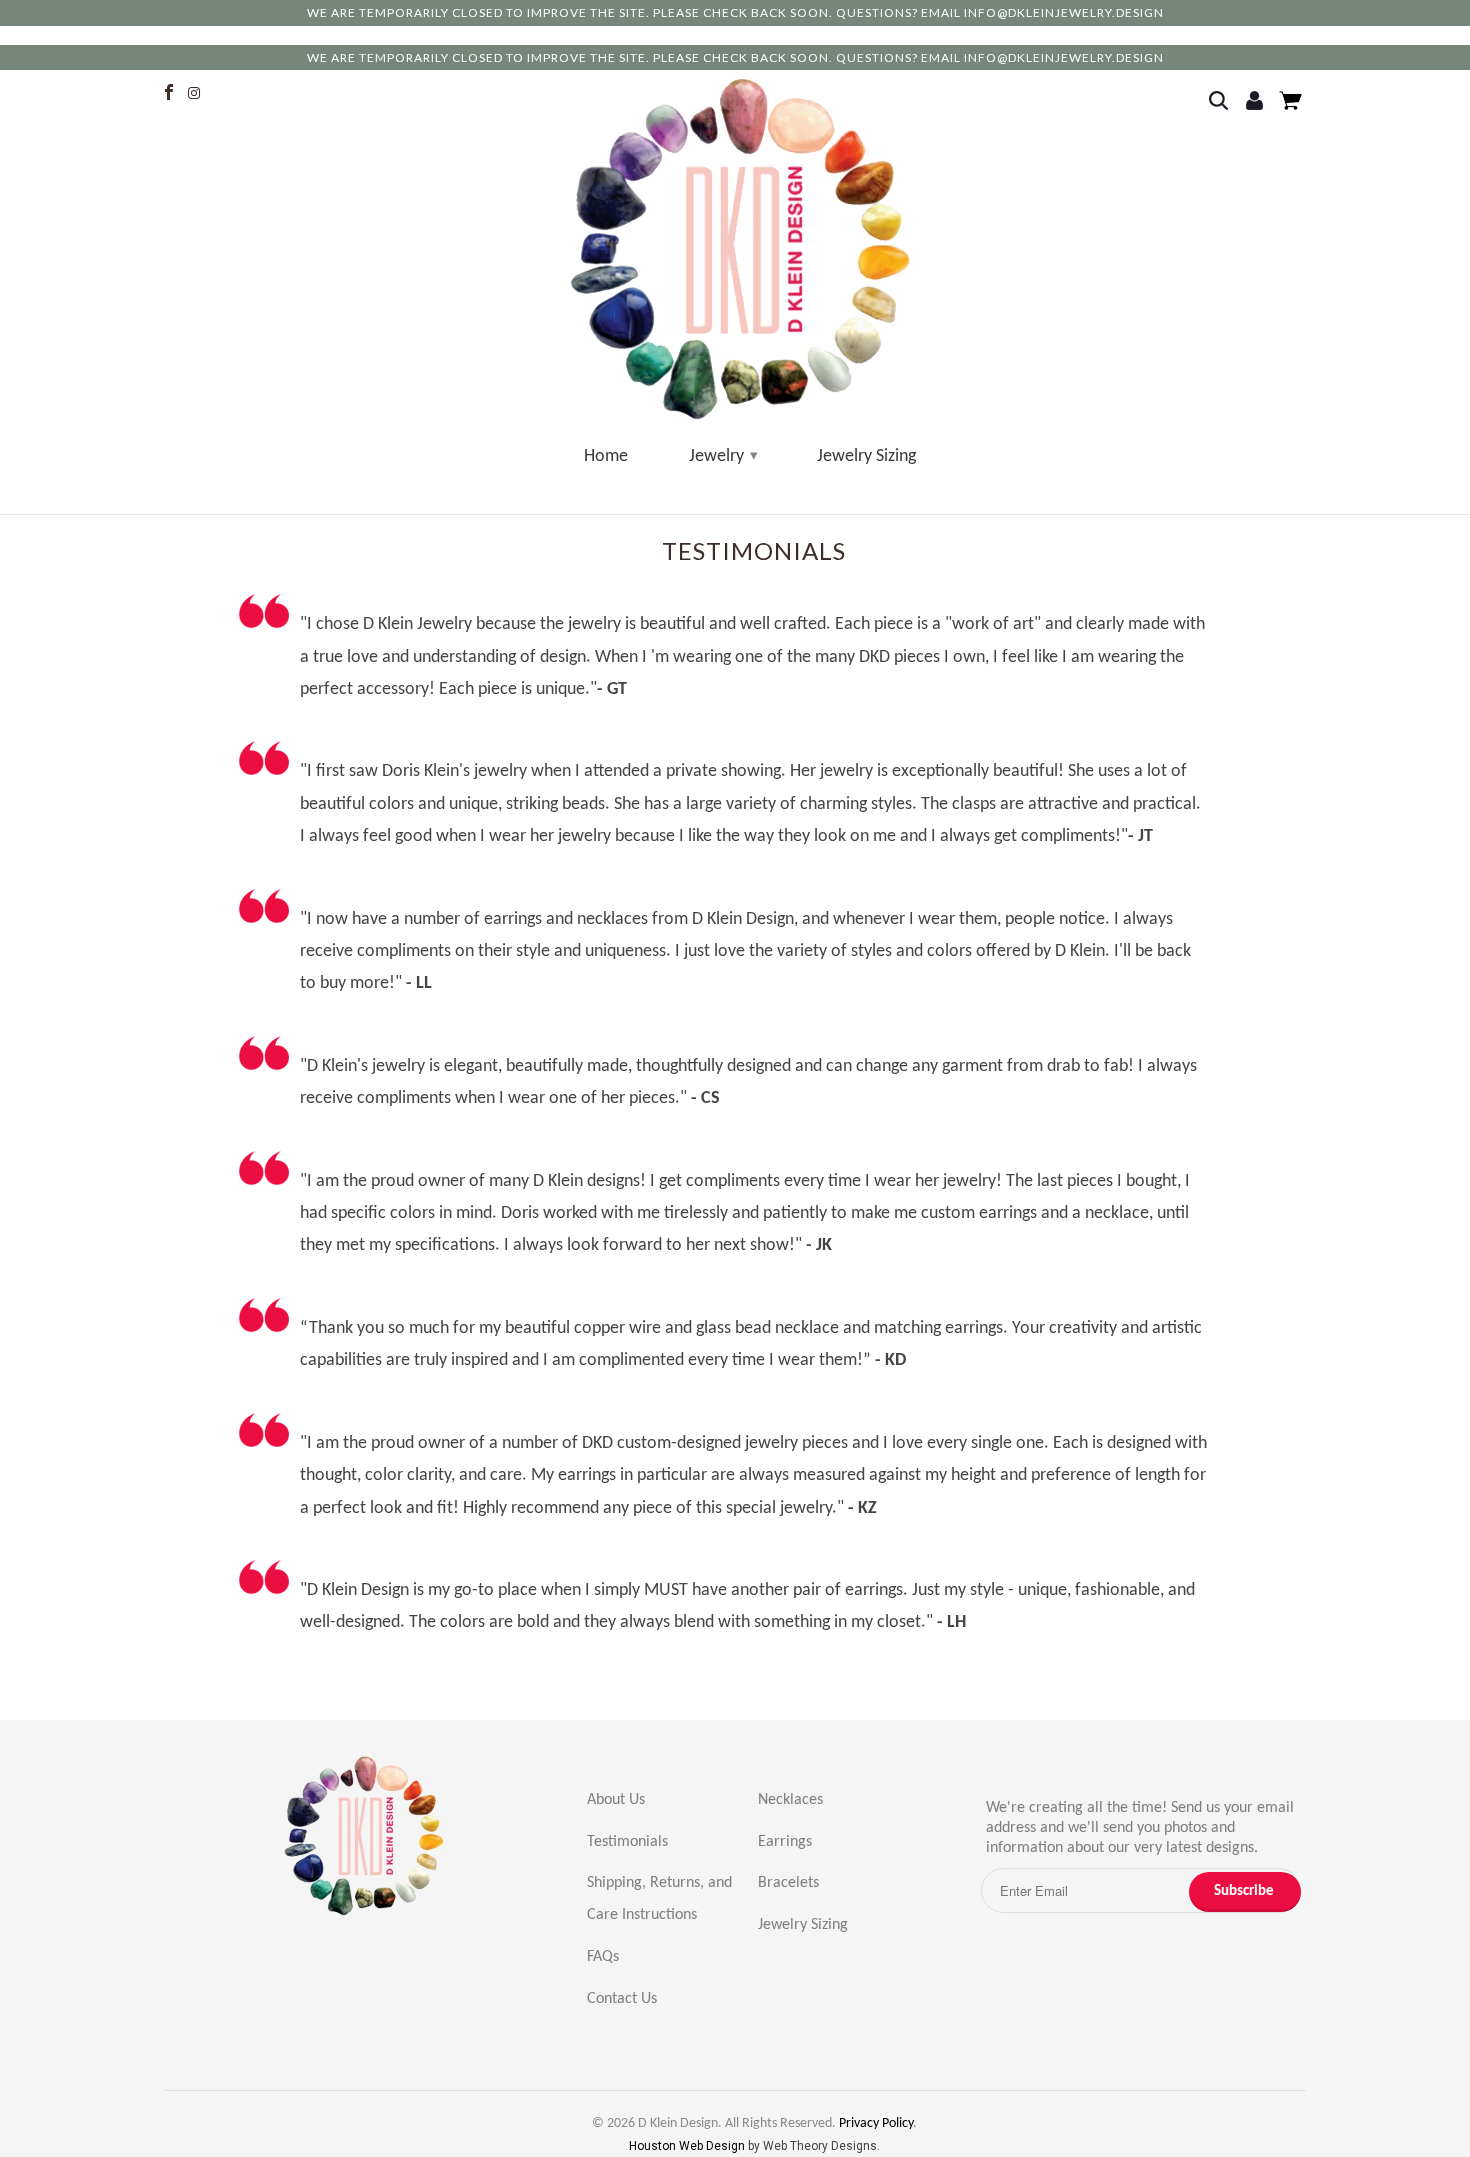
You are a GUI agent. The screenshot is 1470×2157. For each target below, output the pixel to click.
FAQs (603, 1957)
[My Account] (1257, 102)
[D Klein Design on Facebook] (171, 93)
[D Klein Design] (741, 251)
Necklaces (790, 1800)
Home (606, 456)
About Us (616, 1800)
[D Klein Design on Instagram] (198, 93)
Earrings (785, 1842)
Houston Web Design (688, 2146)
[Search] (1224, 102)
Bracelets (788, 1883)
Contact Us (622, 1999)
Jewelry (722, 456)
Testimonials (627, 1842)
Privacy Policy (876, 2123)
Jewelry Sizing (866, 456)
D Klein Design (678, 2123)
